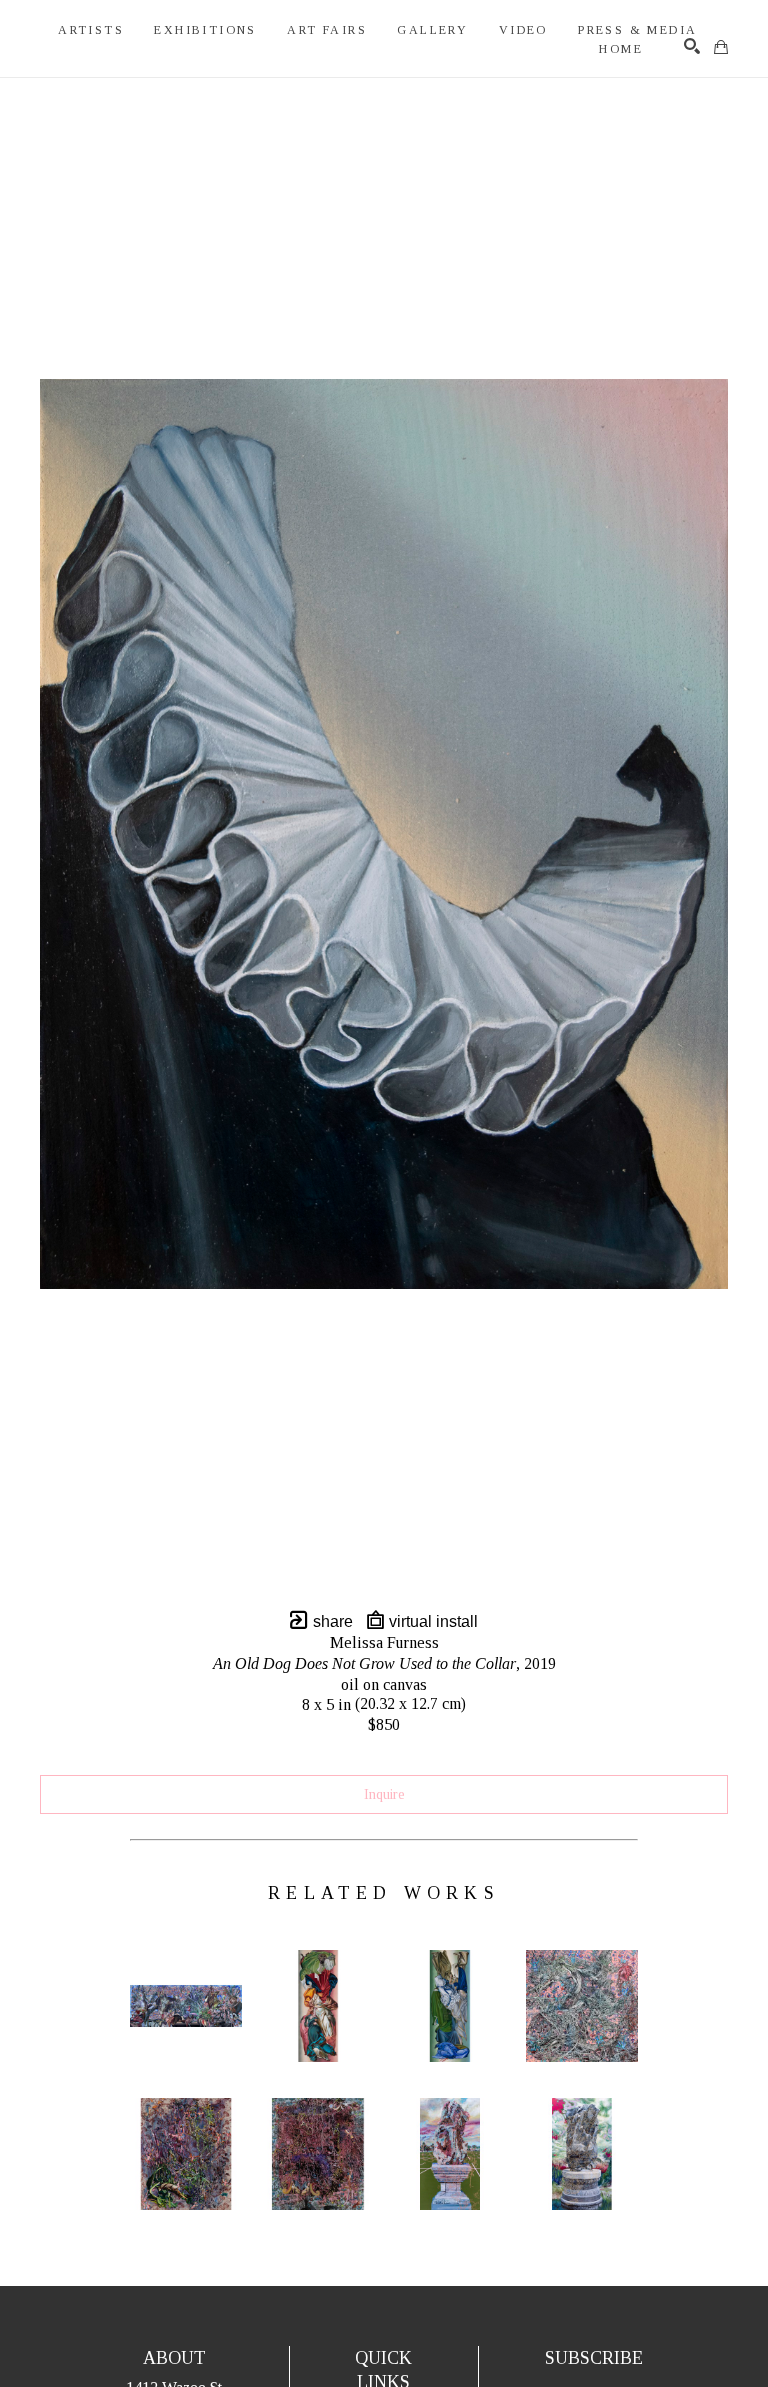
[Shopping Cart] (721, 47)
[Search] (692, 46)
